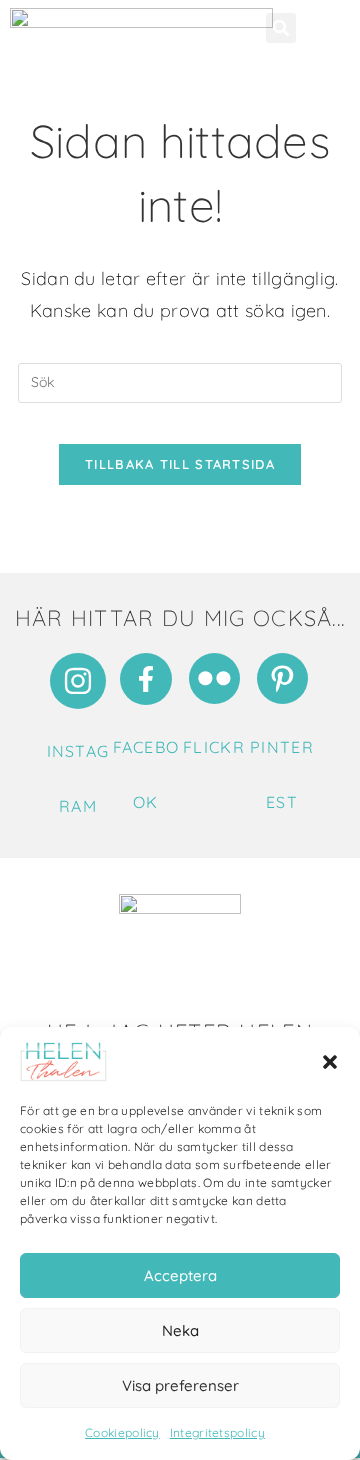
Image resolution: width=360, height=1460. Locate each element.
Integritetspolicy (217, 1432)
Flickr (214, 747)
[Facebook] (146, 679)
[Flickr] (214, 678)
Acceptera (180, 1275)
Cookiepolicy (122, 1432)
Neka (180, 1330)
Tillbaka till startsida (180, 464)
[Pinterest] (282, 678)
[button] (330, 1062)
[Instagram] (78, 681)
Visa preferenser (180, 1385)
